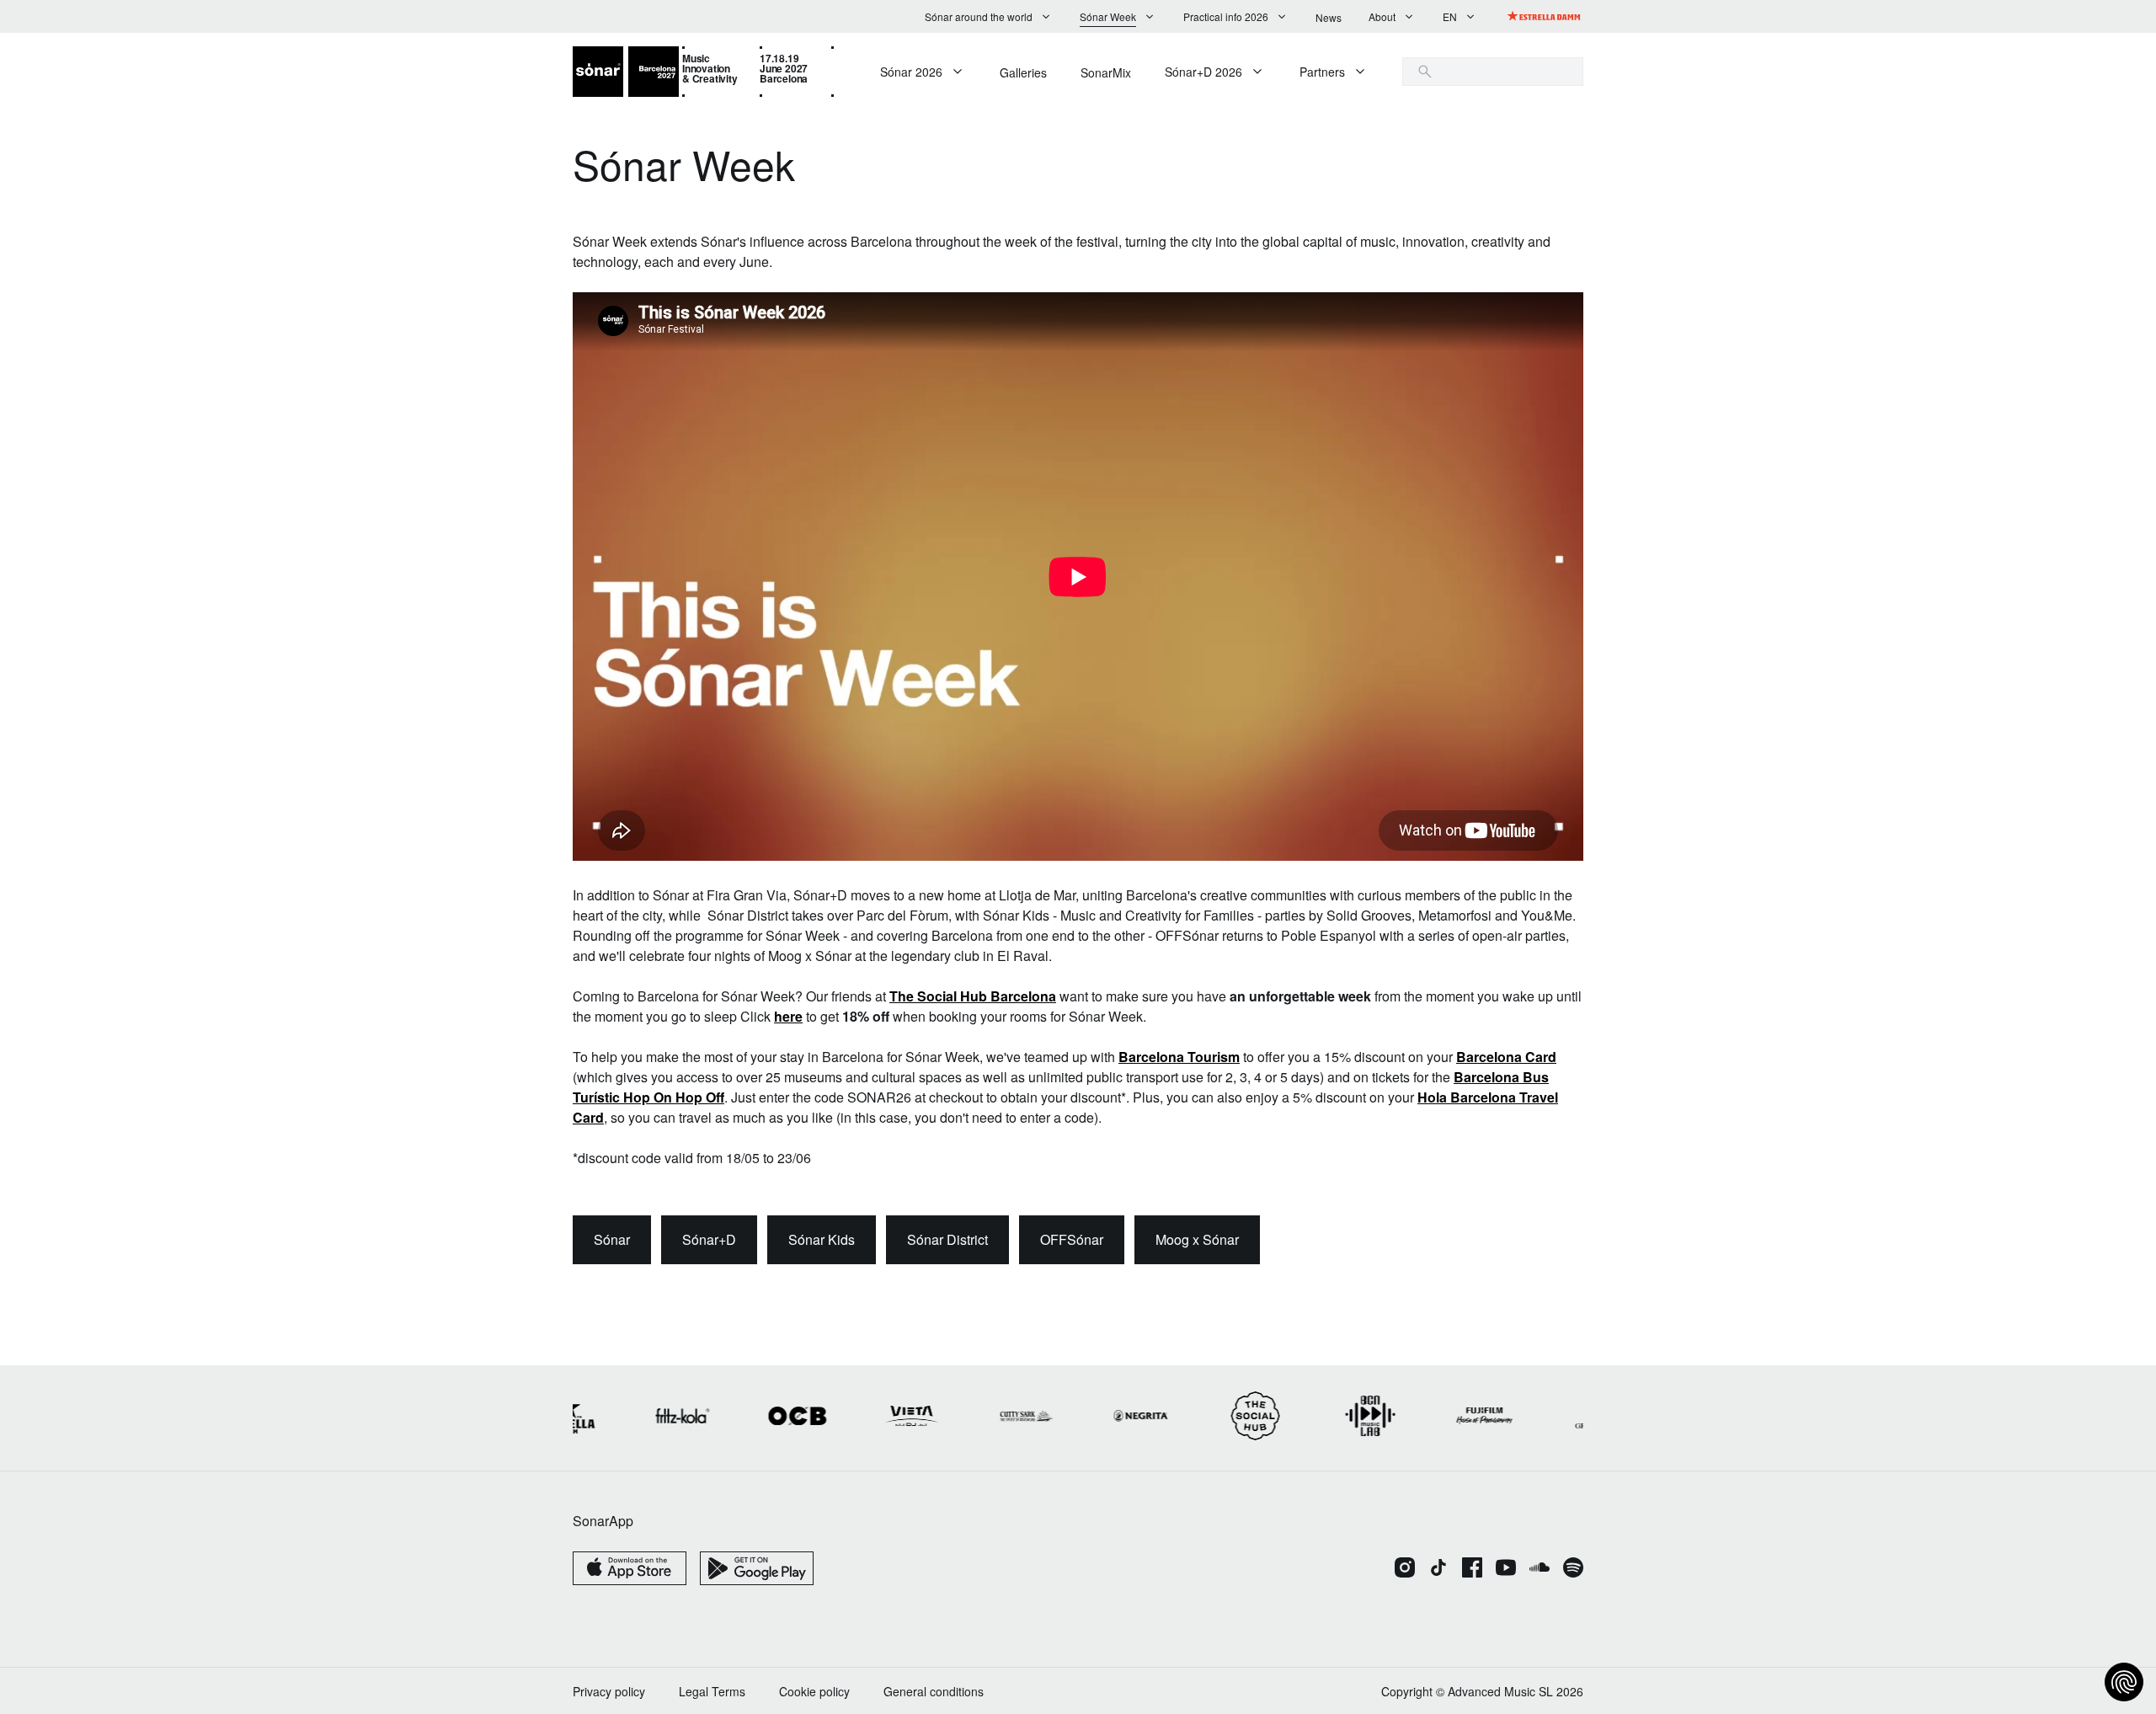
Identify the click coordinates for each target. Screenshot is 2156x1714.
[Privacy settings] (2124, 1682)
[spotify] (1573, 1569)
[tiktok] (1438, 1569)
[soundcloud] (1540, 1569)
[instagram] (1405, 1569)
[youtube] (1506, 1569)
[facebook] (1472, 1569)
